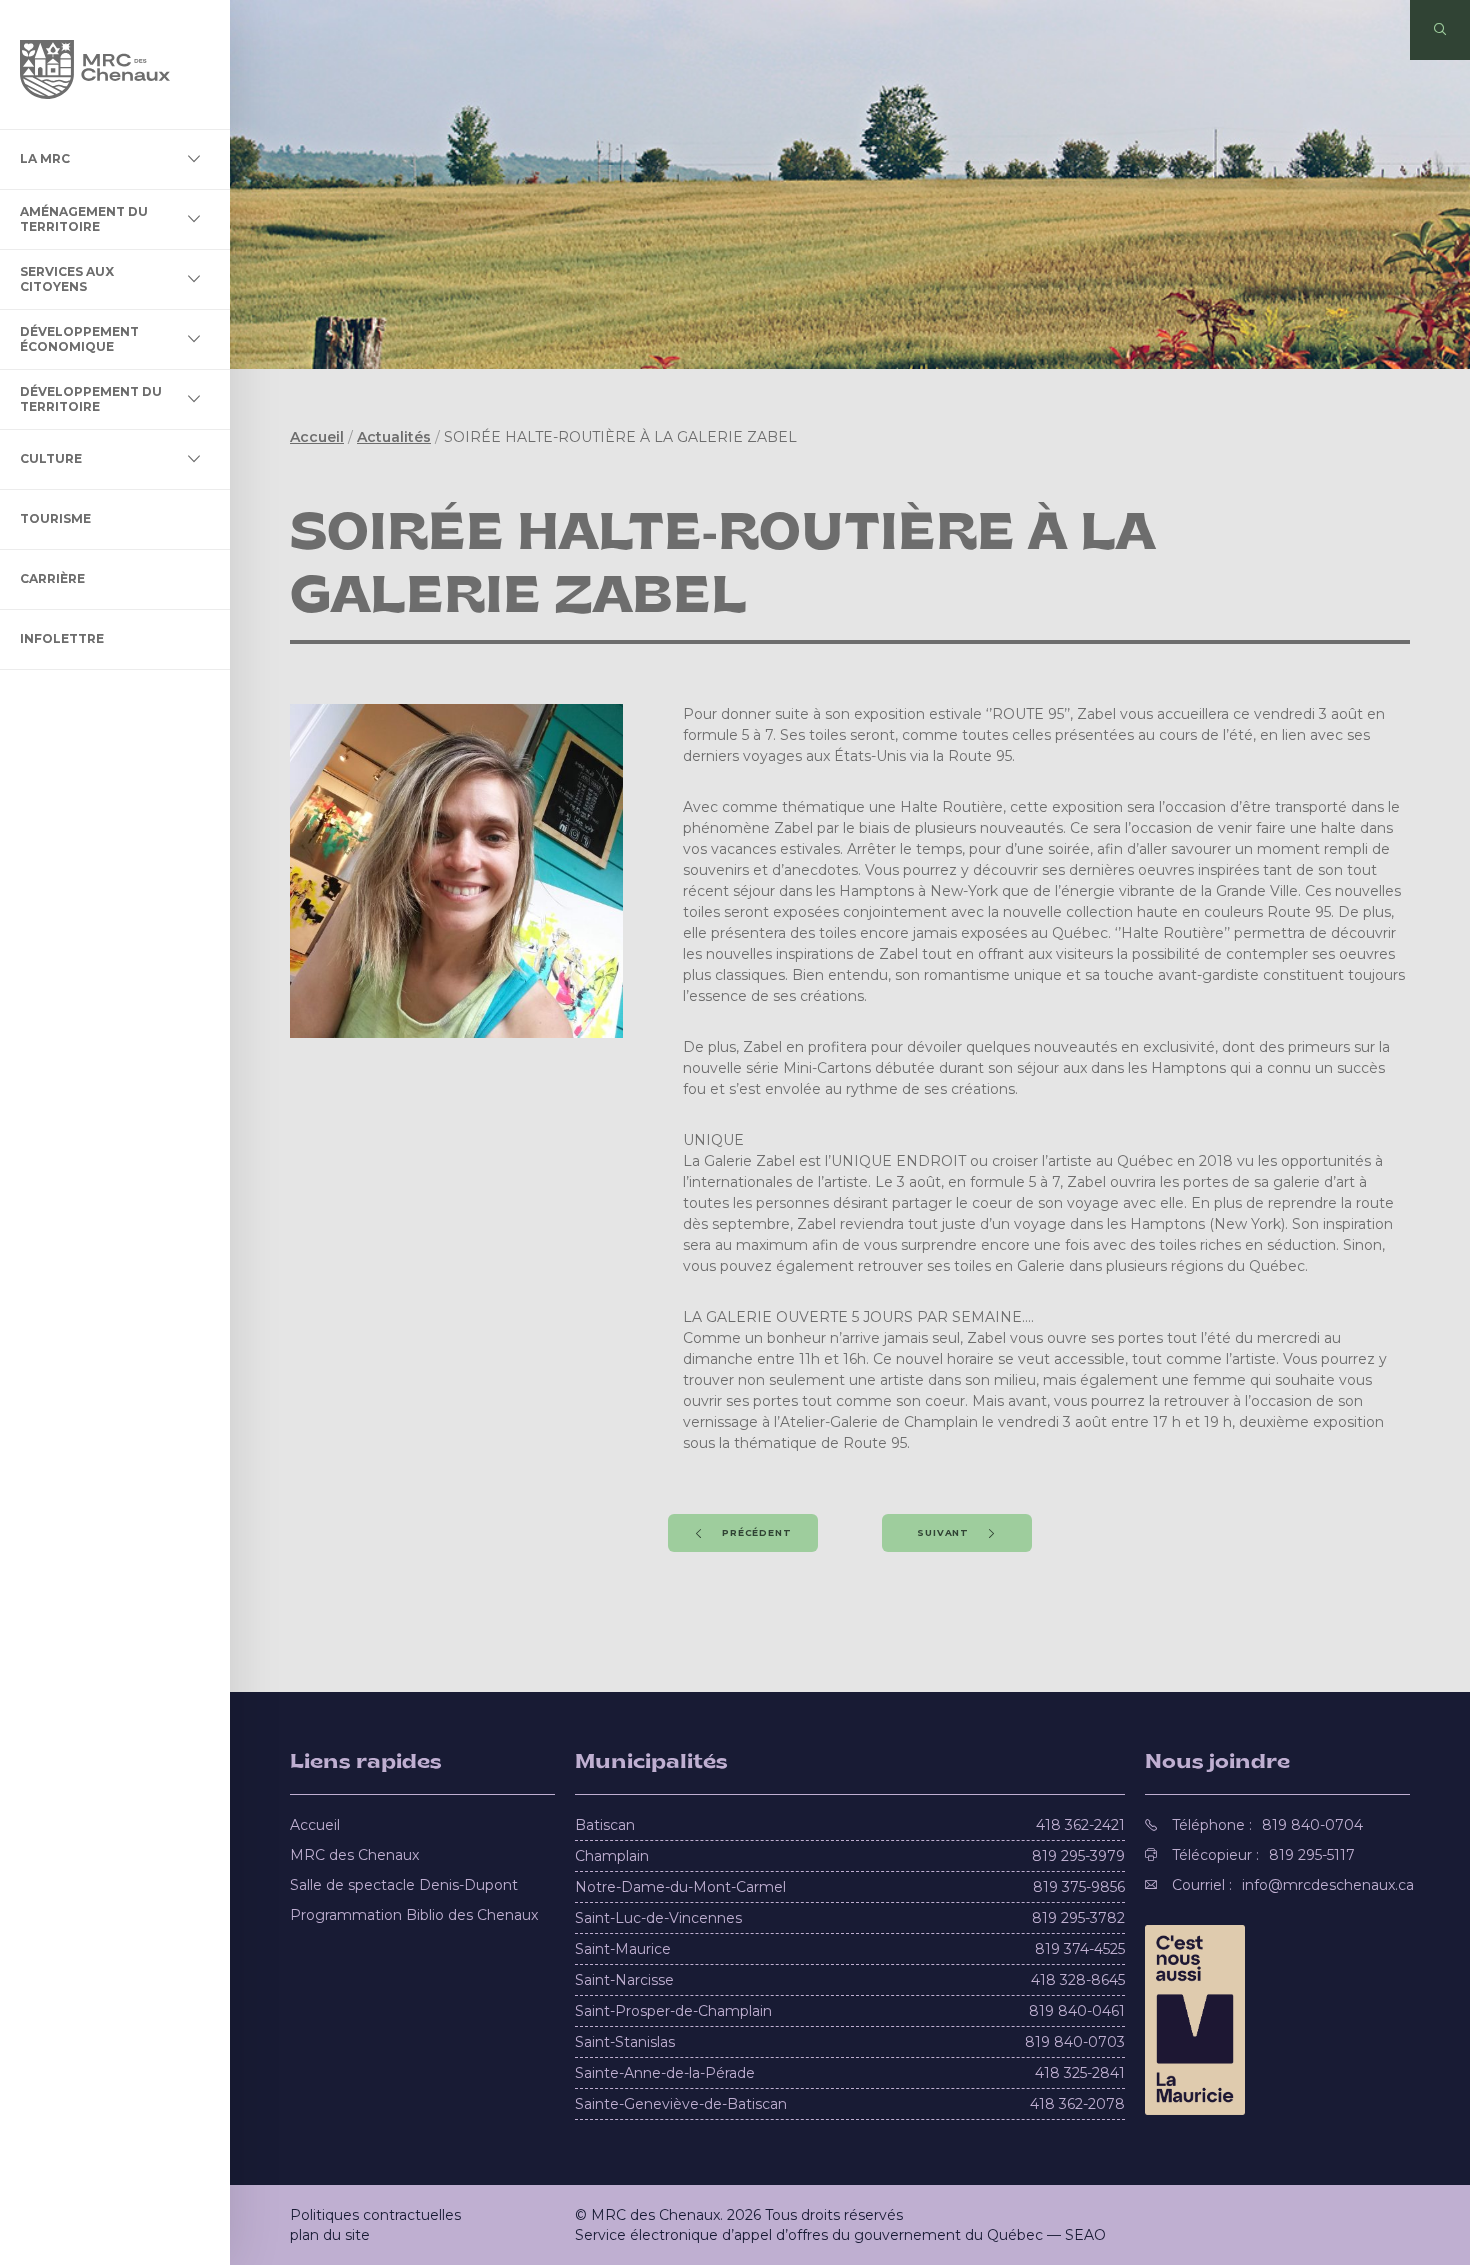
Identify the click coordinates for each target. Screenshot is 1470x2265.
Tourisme (55, 518)
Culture (51, 458)
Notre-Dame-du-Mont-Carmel (680, 1887)
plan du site (330, 2235)
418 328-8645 (1078, 1980)
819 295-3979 (1078, 1856)
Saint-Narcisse (624, 1980)
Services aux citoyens (67, 278)
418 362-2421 (1080, 1825)
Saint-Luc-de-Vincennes (658, 1918)
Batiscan (605, 1825)
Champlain (612, 1856)
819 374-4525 (1080, 1949)
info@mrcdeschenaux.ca (1328, 1885)
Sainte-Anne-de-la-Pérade (665, 2073)
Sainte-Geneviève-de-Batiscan (681, 2104)
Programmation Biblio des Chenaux (414, 1915)
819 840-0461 (1077, 2011)
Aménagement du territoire (84, 218)
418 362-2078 (1077, 2104)
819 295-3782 (1078, 1918)
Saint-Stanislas (625, 2042)
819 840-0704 (1312, 1825)
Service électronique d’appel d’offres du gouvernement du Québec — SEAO (840, 2235)
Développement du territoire (91, 398)
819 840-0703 (1075, 2042)
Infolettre (62, 638)
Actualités (394, 437)
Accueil (317, 437)
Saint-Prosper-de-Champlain (673, 2011)
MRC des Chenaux (354, 1855)
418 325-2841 (1080, 2073)
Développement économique (79, 338)
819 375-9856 (1079, 1887)
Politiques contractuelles (375, 2215)
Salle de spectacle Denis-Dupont (404, 1885)
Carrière (52, 578)
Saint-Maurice (623, 1949)
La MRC (45, 158)
